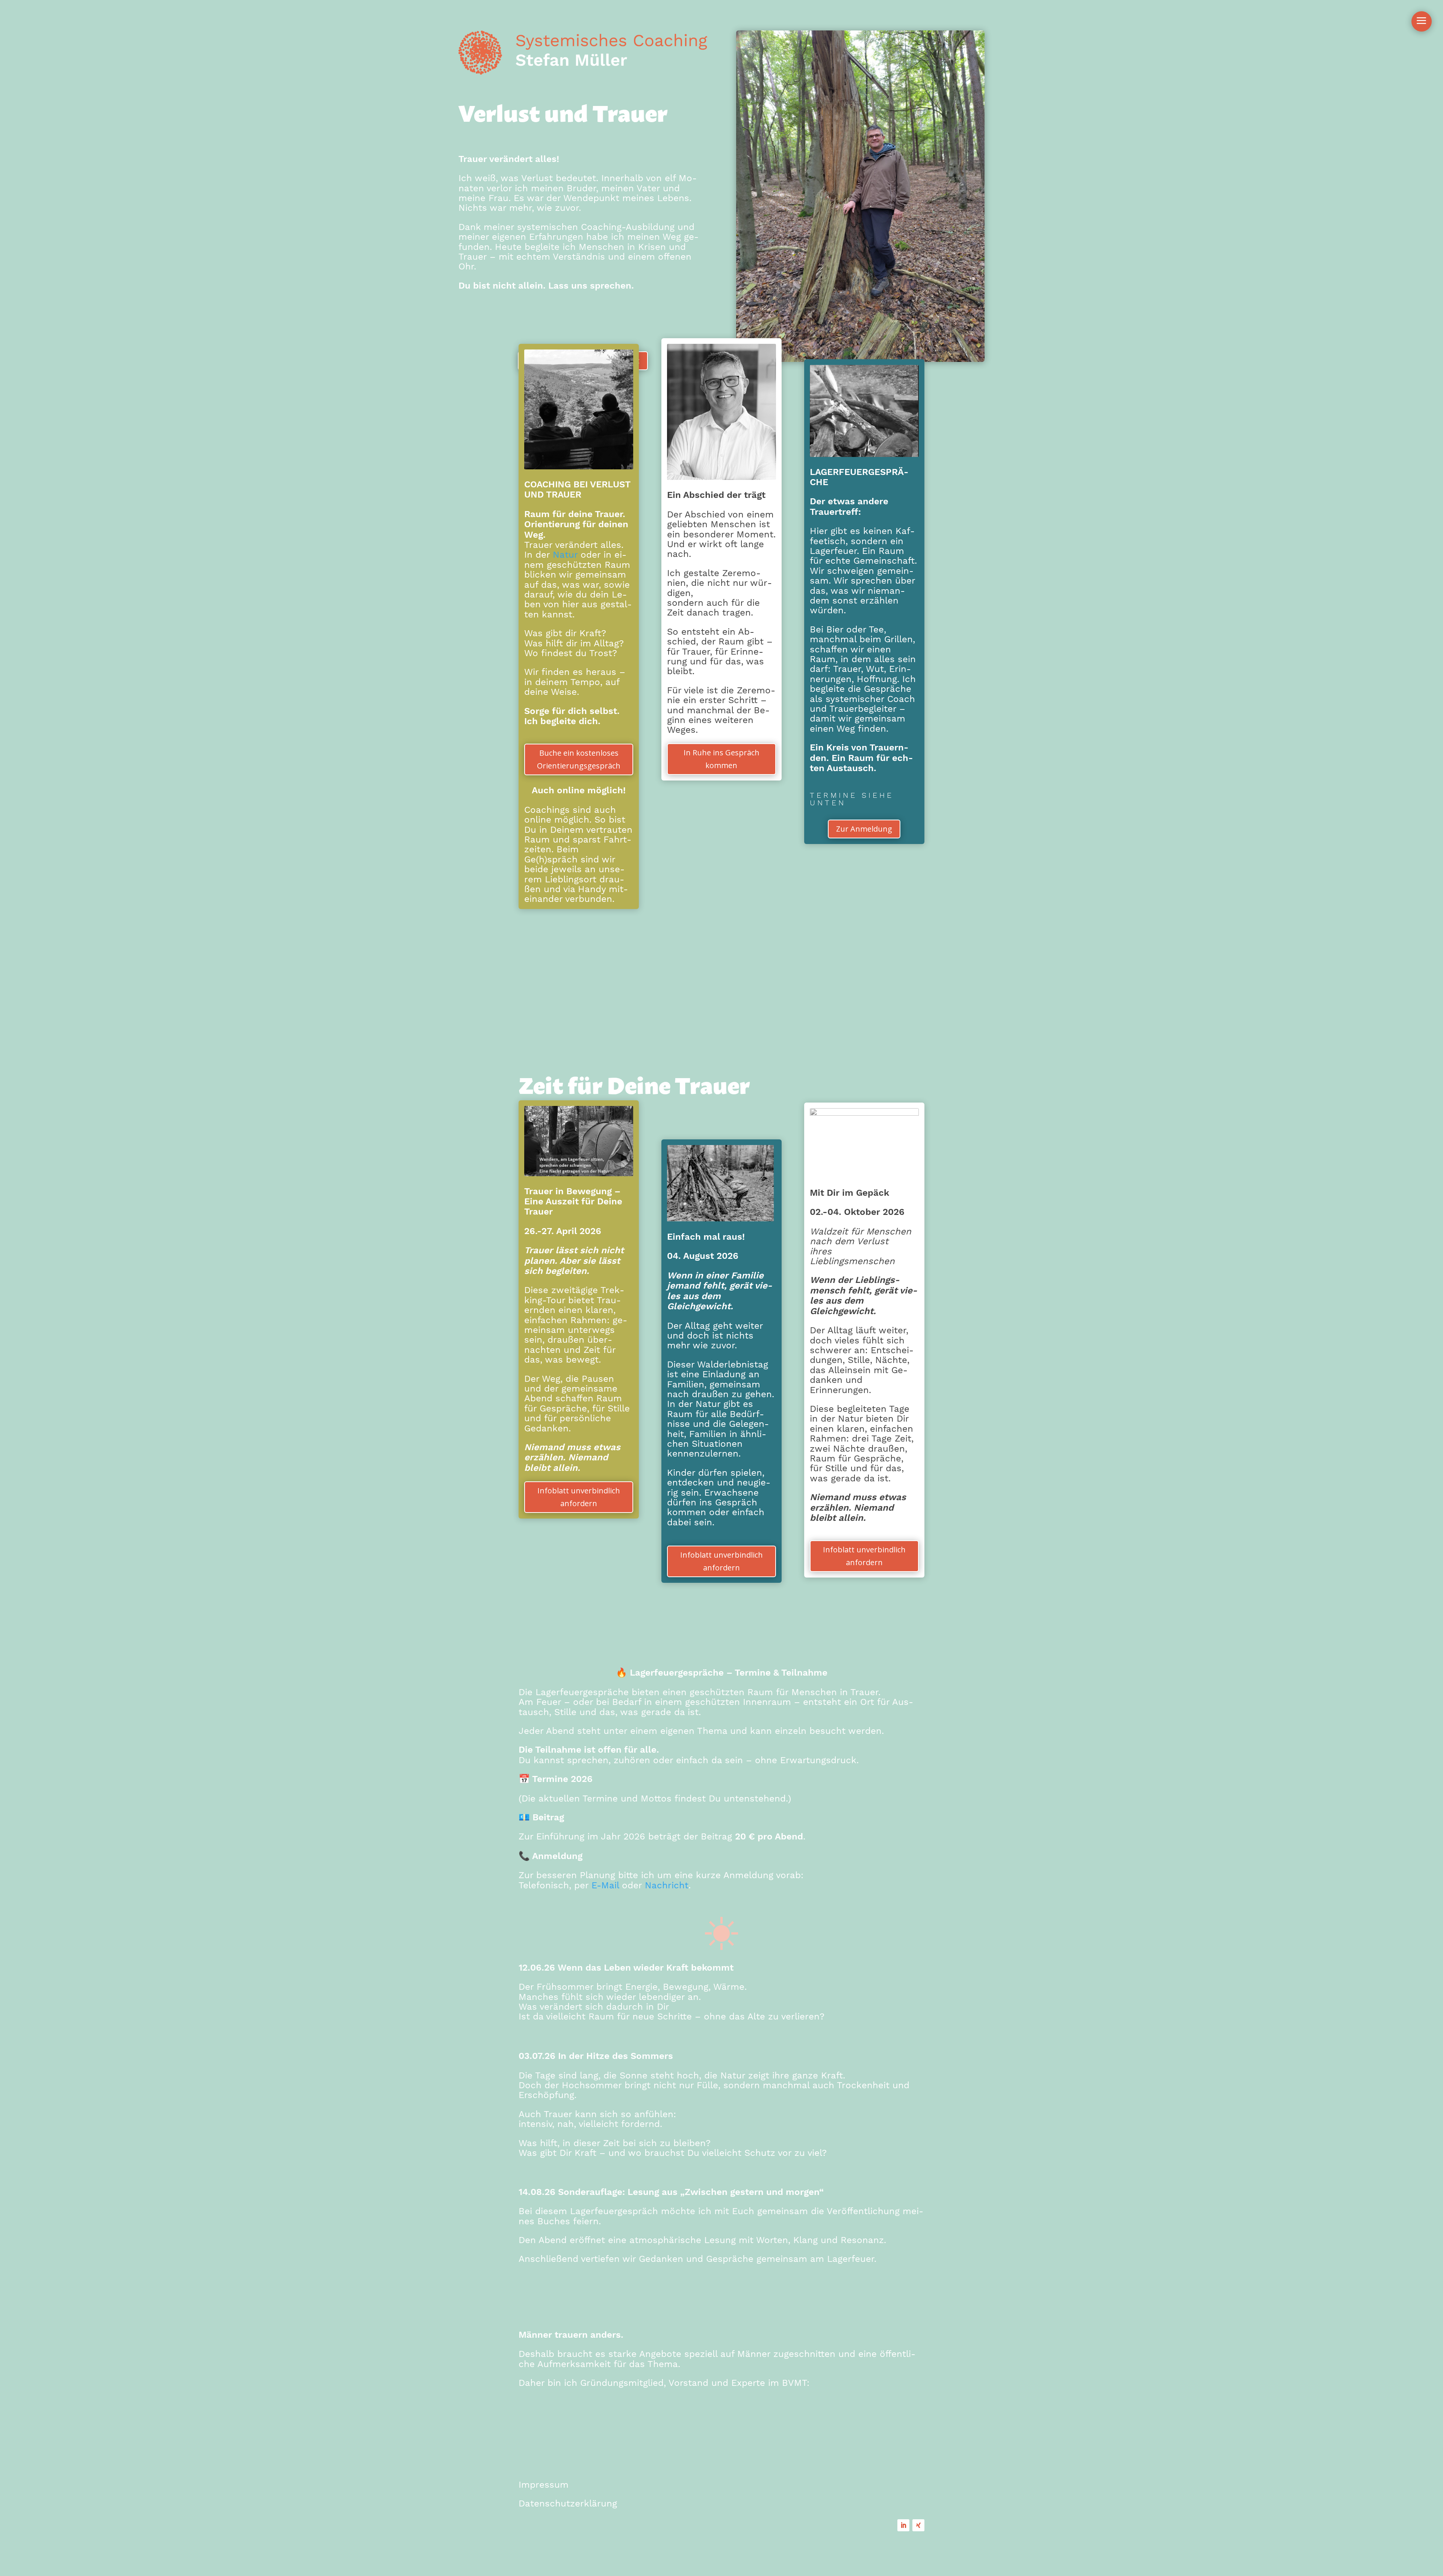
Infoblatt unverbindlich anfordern (579, 1497)
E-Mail (605, 1885)
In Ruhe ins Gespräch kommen (721, 759)
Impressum (544, 2485)
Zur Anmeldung (864, 829)
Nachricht (667, 1885)
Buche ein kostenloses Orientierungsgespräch (579, 759)
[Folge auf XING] (918, 2525)
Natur (565, 555)
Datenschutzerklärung (568, 2503)
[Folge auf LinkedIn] (903, 2525)
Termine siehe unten (852, 799)
